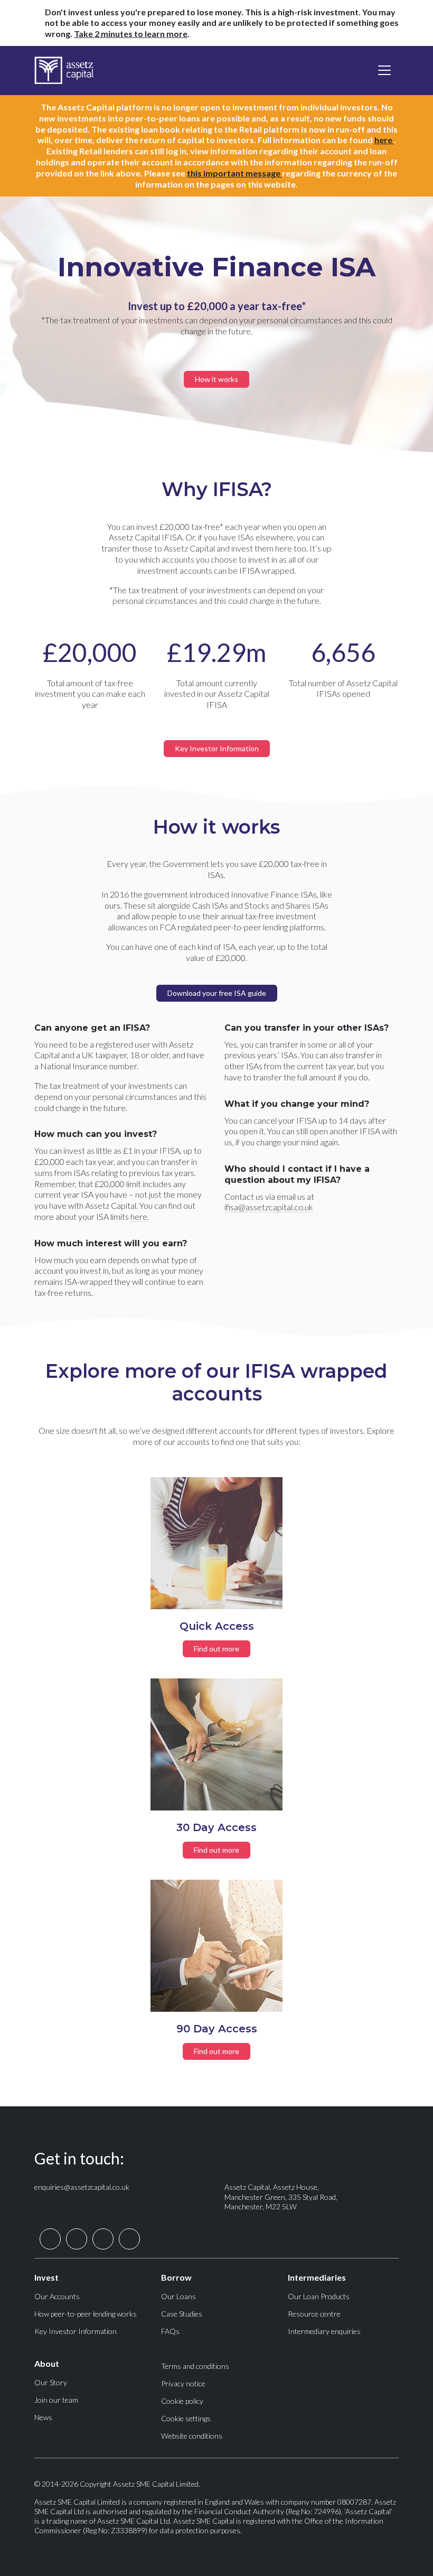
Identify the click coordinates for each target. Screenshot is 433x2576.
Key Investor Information (217, 748)
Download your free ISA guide (217, 993)
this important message (234, 173)
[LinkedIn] (103, 2238)
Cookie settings (186, 2418)
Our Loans (178, 2296)
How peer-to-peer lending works (86, 2314)
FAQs (170, 2331)
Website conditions (192, 2436)
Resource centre (314, 2314)
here (384, 140)
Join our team (56, 2400)
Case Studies (182, 2314)
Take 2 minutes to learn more (131, 34)
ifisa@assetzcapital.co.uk (269, 1207)
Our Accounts (57, 2296)
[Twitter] (50, 2238)
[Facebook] (77, 2238)
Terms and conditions (195, 2366)
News (43, 2417)
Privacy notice (183, 2383)
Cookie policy (182, 2401)
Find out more (216, 1649)
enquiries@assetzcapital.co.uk (82, 2187)
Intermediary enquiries (324, 2331)
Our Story (51, 2382)
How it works (216, 379)
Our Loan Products (319, 2296)
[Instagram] (129, 2238)
